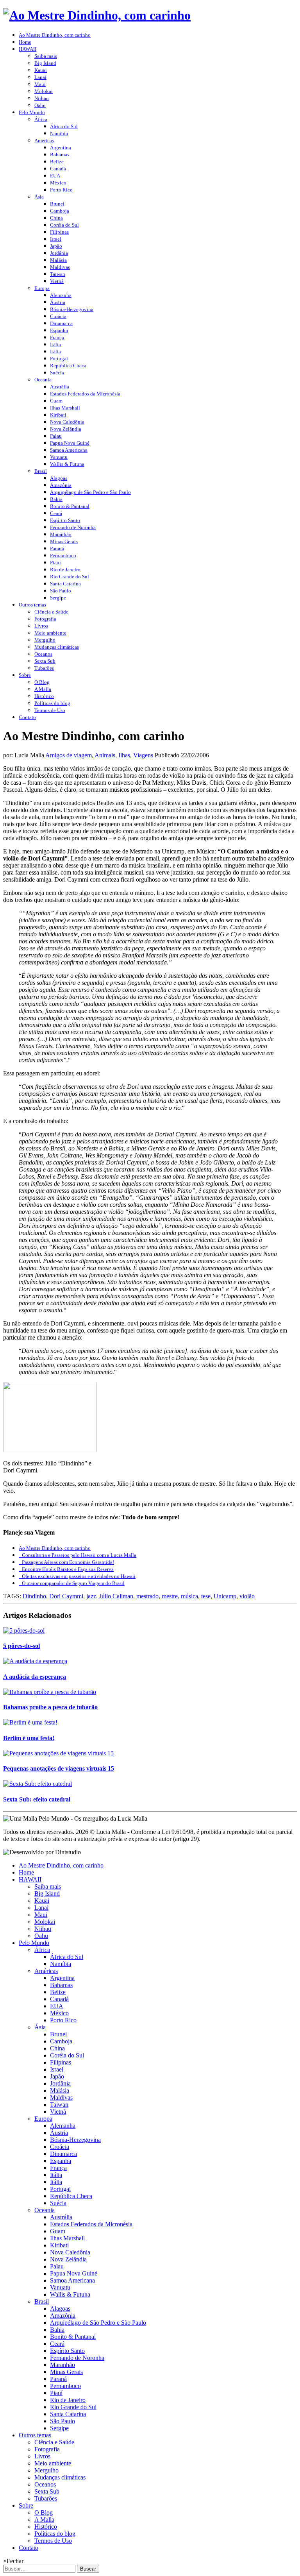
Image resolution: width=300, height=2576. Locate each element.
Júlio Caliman (116, 1596)
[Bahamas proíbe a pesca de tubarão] (50, 1692)
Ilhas (124, 755)
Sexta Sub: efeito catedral (37, 1799)
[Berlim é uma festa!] (30, 1722)
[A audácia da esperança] (35, 1661)
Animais (105, 755)
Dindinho (34, 1596)
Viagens (143, 755)
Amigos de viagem (69, 755)
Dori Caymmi (66, 1596)
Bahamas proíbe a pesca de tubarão (50, 1707)
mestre (170, 1596)
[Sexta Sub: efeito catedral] (37, 1784)
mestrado (147, 1596)
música (189, 1596)
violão (247, 1596)
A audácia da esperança (35, 1677)
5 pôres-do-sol (21, 1646)
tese (206, 1596)
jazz (91, 1596)
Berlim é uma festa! (29, 1738)
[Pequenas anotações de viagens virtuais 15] (58, 1753)
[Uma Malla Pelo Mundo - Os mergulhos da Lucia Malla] (97, 15)
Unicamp (225, 1596)
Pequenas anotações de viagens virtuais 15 (59, 1768)
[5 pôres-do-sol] (24, 1631)
